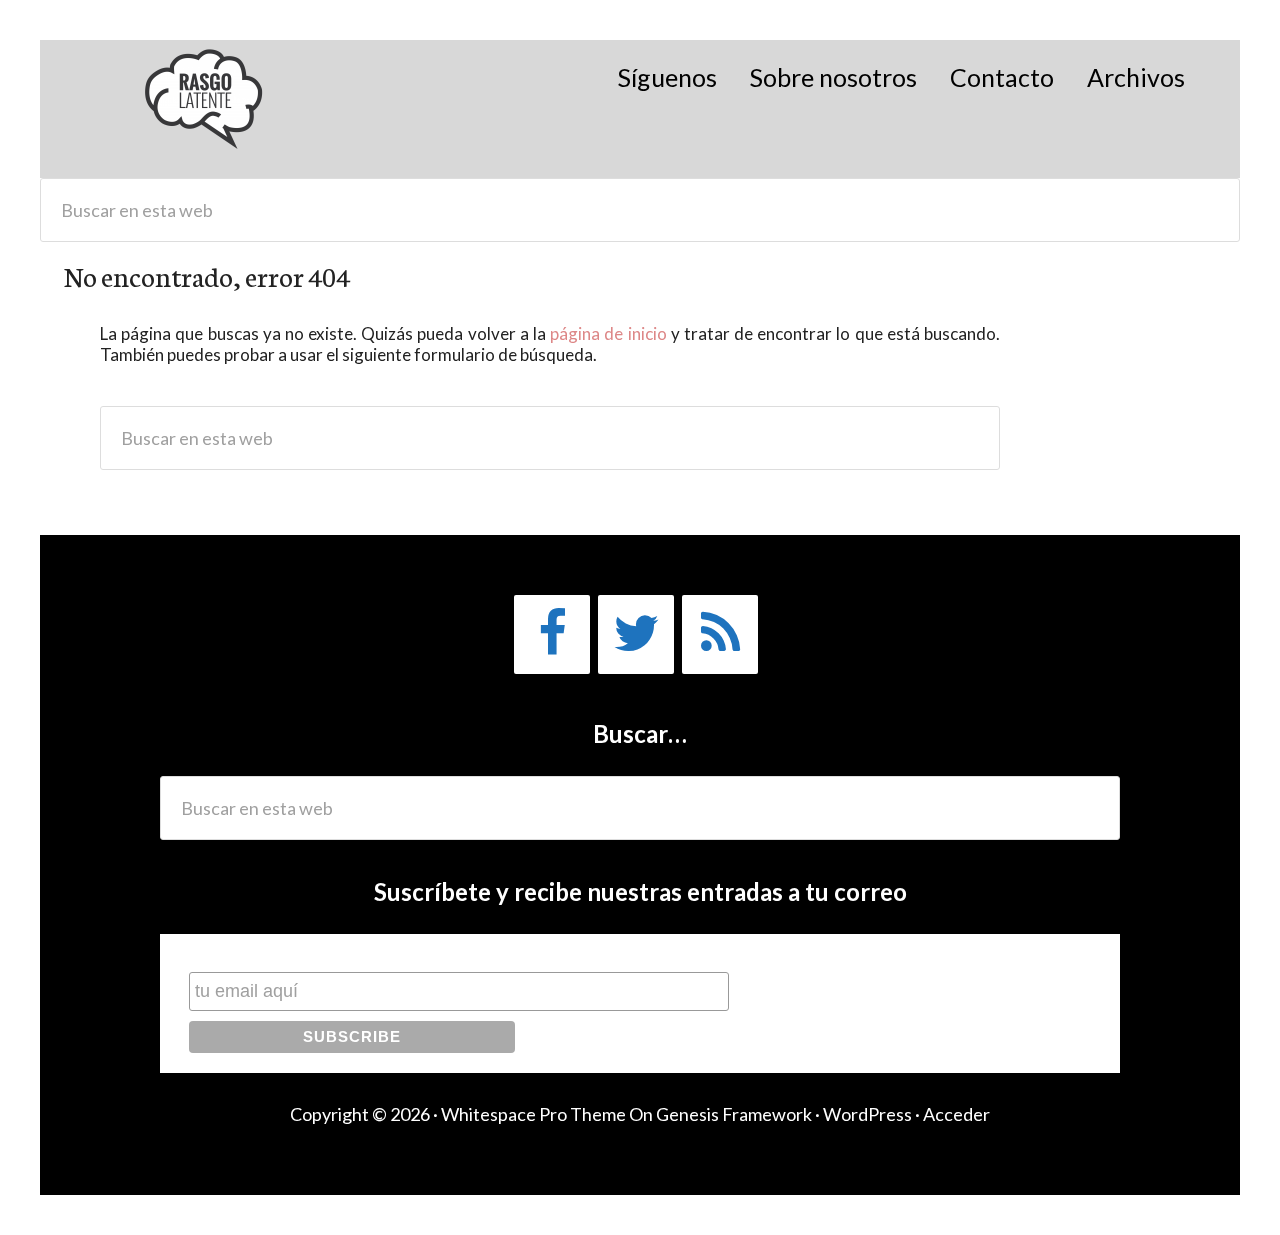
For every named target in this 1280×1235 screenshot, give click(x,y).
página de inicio (608, 333)
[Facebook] (552, 634)
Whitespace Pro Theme (533, 1114)
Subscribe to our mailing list (295, 952)
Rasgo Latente (205, 109)
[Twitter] (636, 634)
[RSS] (720, 634)
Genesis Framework (734, 1114)
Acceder (956, 1114)
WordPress (867, 1114)
